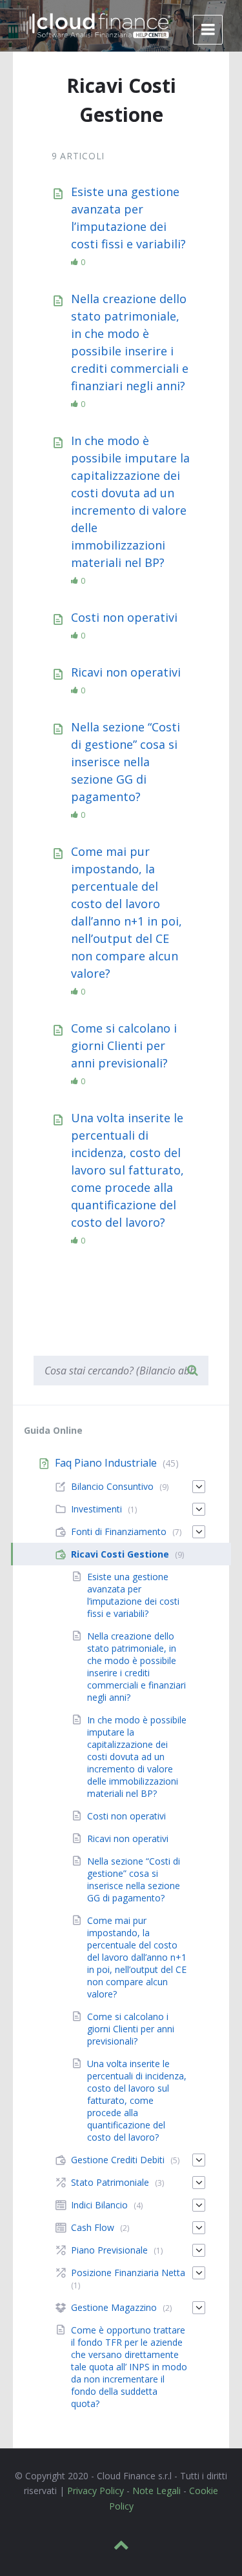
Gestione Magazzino (114, 2307)
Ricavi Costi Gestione (120, 1554)
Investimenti (96, 1509)
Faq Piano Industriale (106, 1463)
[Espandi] (199, 1487)
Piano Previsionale (109, 2250)
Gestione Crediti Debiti (118, 2160)
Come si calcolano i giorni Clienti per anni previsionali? (124, 1045)
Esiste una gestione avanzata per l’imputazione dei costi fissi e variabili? (133, 1595)
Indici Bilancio (99, 2205)
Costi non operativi (124, 617)
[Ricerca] (192, 1371)
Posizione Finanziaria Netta (128, 2273)
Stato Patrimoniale (110, 2182)
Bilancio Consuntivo (112, 1486)
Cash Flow (93, 2227)
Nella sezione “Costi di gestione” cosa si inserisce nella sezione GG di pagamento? (126, 762)
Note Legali (156, 2491)
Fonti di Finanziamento (119, 1531)
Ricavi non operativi (126, 672)
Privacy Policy (96, 2491)
